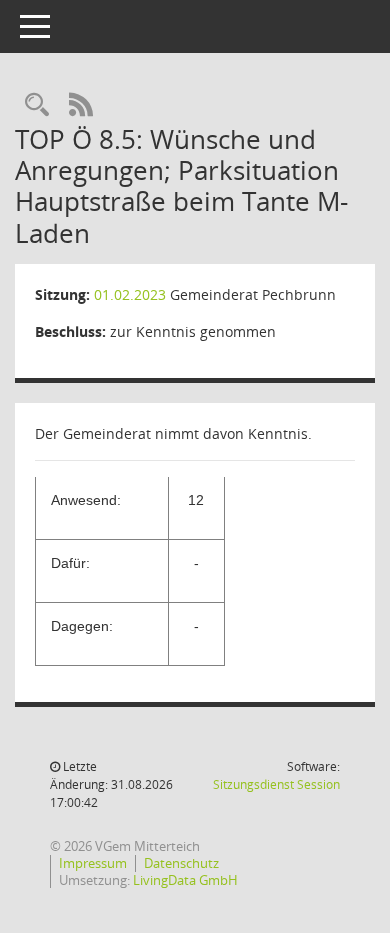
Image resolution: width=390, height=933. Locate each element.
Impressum (93, 863)
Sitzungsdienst (276, 784)
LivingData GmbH (185, 880)
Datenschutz (181, 863)
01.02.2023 (130, 294)
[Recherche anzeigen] (37, 105)
